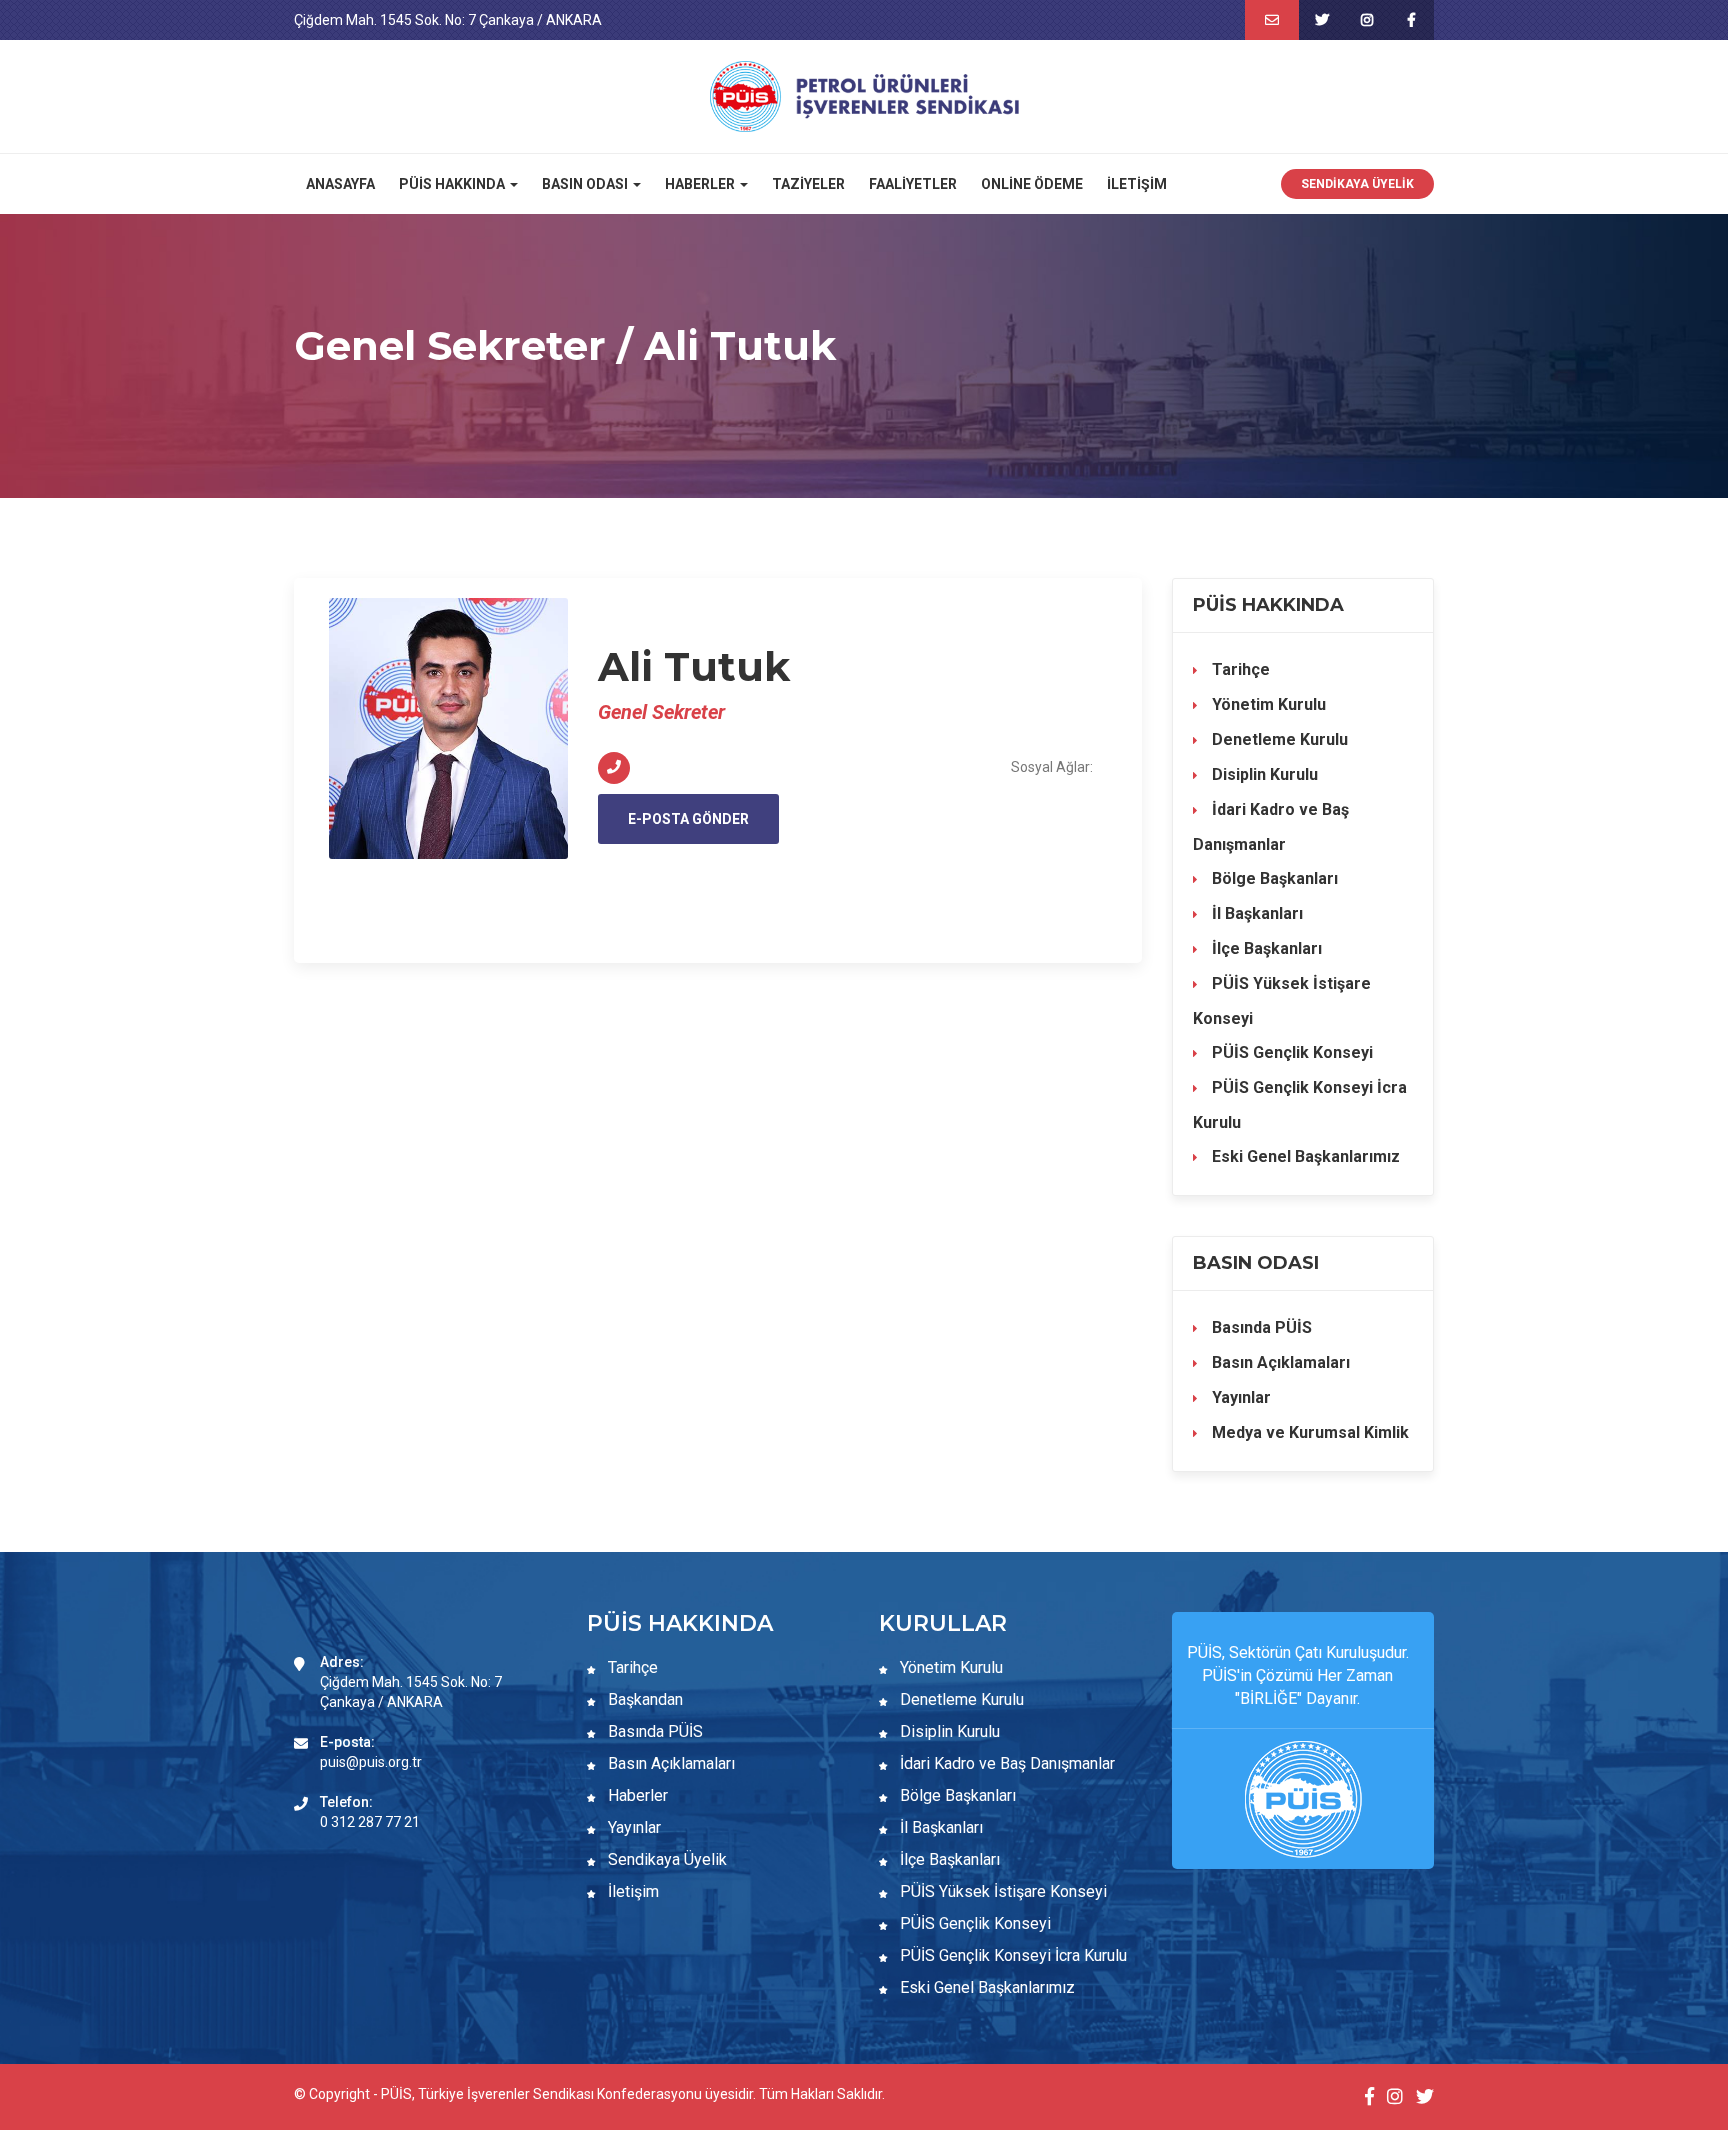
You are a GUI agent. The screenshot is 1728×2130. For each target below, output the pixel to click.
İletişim (1137, 184)
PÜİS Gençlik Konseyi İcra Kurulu (1300, 1105)
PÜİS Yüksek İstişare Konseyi (1282, 1001)
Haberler (636, 1795)
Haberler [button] (701, 184)
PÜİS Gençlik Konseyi (1290, 1052)
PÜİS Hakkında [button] (453, 184)
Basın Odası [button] (586, 184)
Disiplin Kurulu (1263, 774)
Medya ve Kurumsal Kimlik (1308, 1432)
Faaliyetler (913, 184)
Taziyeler (808, 184)
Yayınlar (1239, 1397)
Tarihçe (1239, 669)
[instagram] (1366, 20)
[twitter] (1321, 20)
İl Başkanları (1255, 913)
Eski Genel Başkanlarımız (1304, 1156)
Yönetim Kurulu (1267, 704)
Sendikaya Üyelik (1357, 184)
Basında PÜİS (1260, 1327)
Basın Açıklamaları (1279, 1362)
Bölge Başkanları (1273, 878)
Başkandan (643, 1699)
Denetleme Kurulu (1278, 739)
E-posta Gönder (688, 819)
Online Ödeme (1032, 184)
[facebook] (1411, 20)
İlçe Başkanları (1265, 948)
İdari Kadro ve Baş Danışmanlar (1271, 827)
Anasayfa (340, 184)
